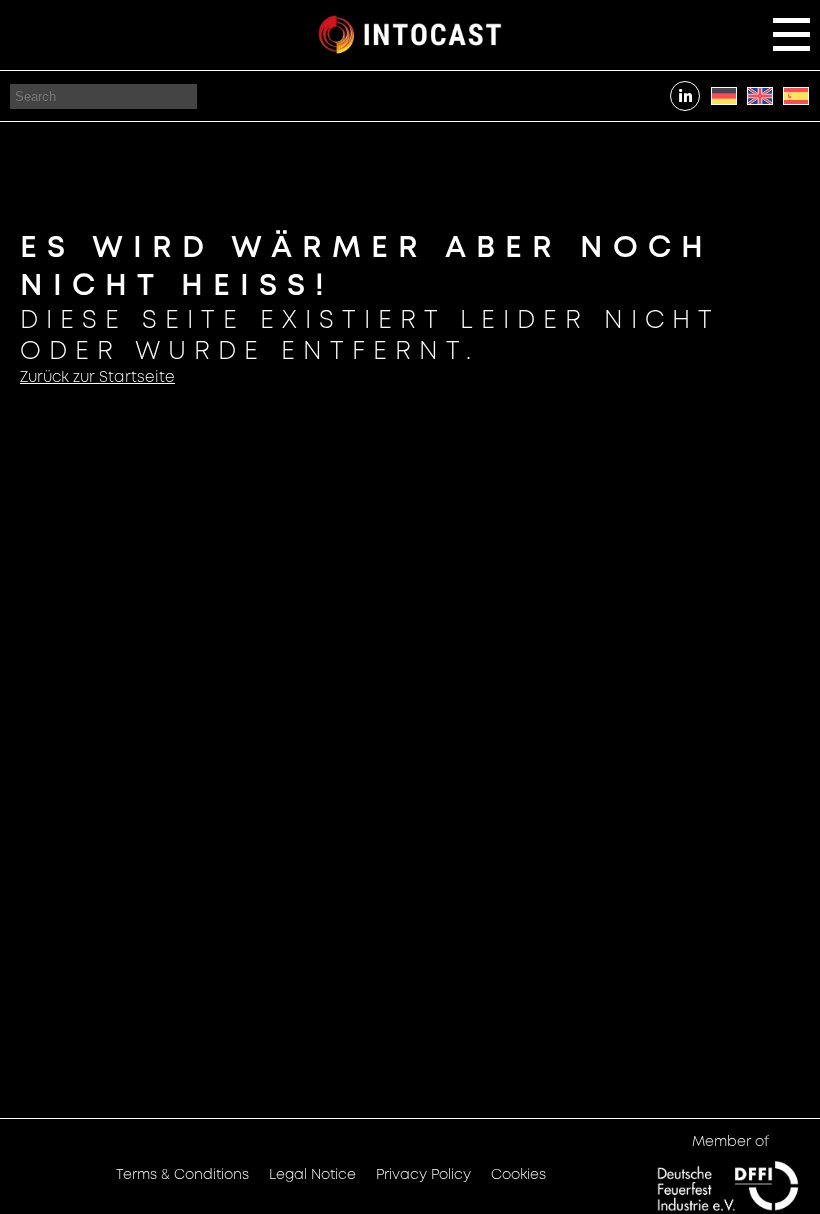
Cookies (518, 1175)
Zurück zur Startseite (97, 378)
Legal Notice (312, 1175)
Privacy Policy (423, 1175)
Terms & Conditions (182, 1175)
